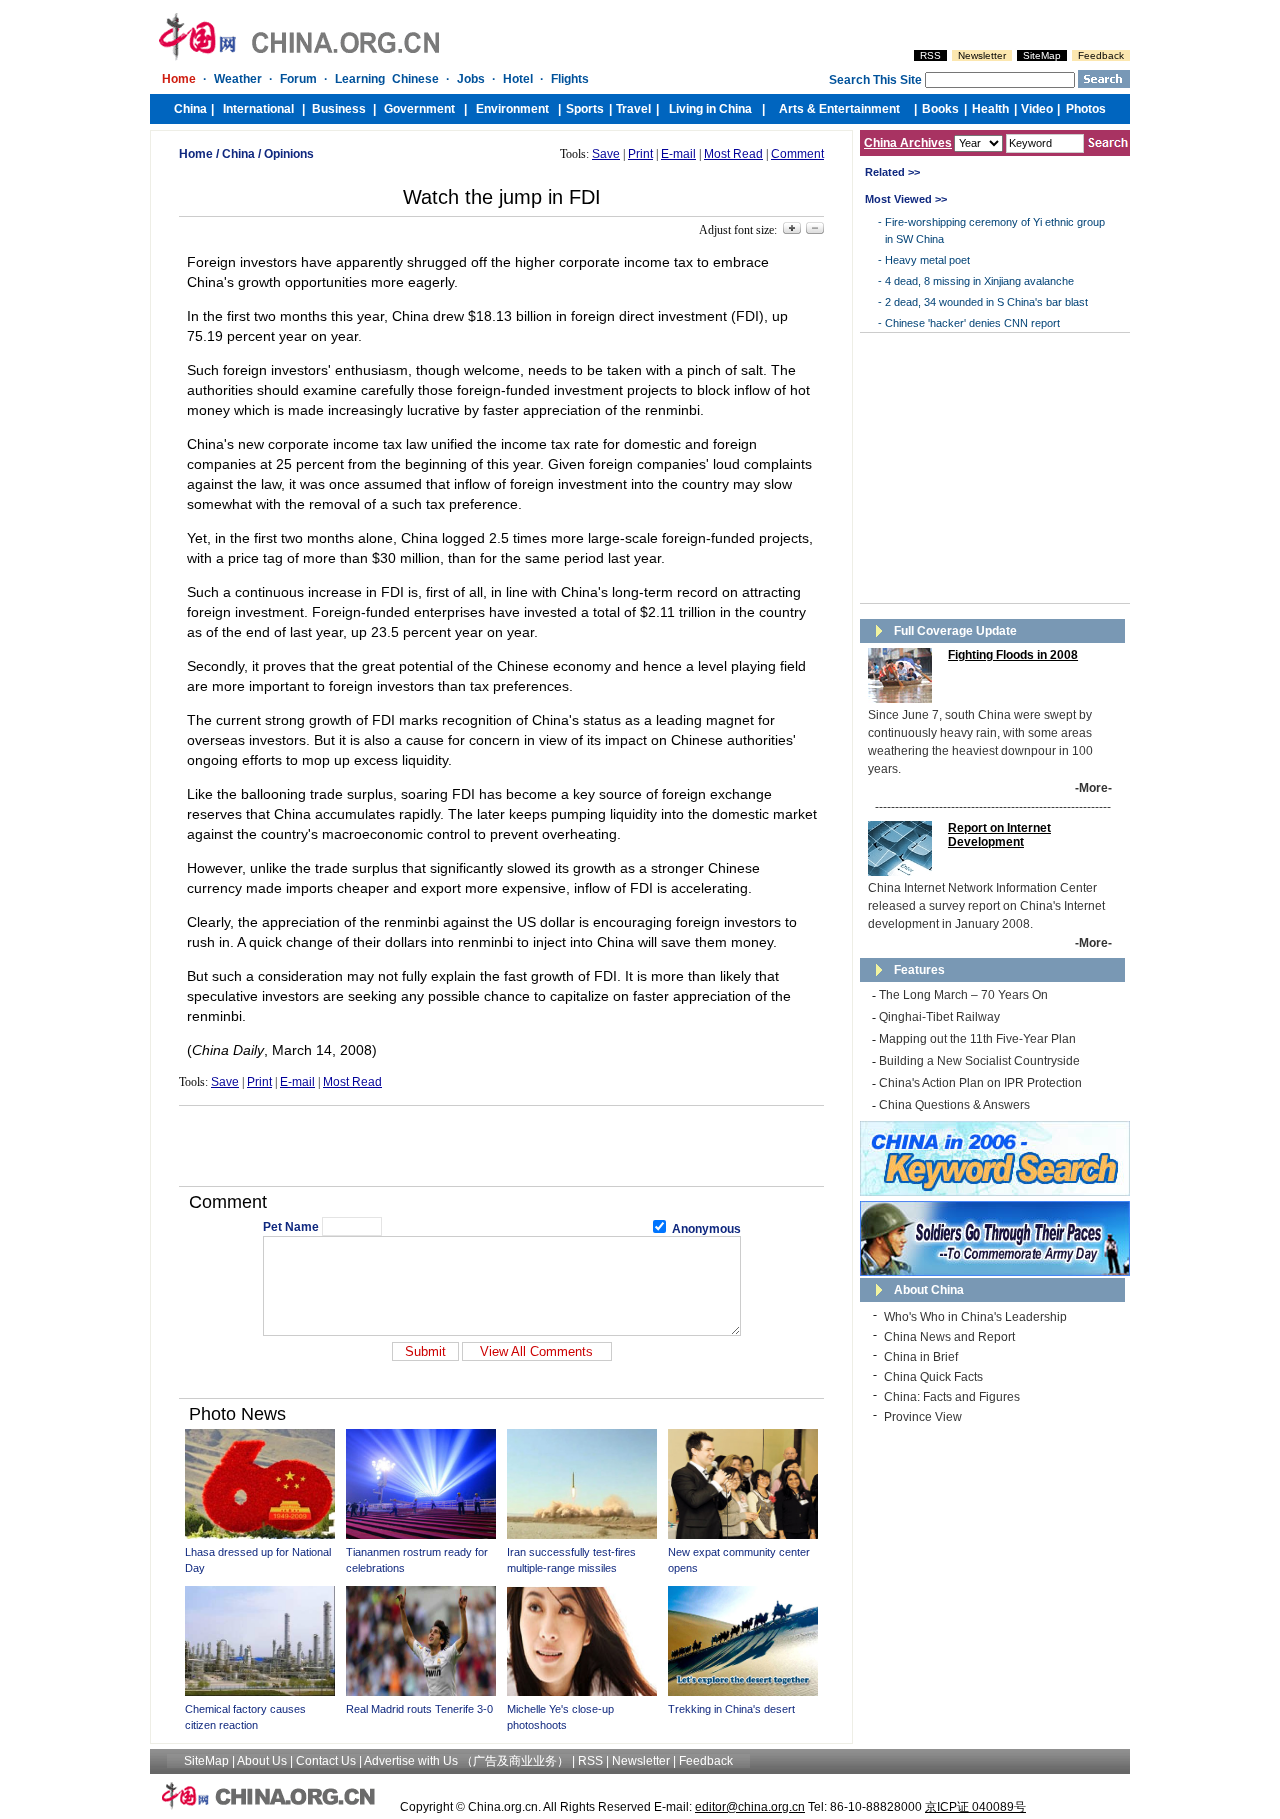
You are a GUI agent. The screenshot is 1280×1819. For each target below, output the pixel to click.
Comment (797, 154)
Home (196, 154)
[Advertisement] (502, 1146)
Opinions (289, 154)
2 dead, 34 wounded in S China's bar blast (986, 302)
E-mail (678, 154)
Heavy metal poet (927, 260)
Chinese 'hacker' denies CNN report (972, 323)
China (238, 154)
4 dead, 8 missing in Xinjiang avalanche (979, 281)
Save (606, 154)
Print (640, 154)
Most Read (733, 154)
